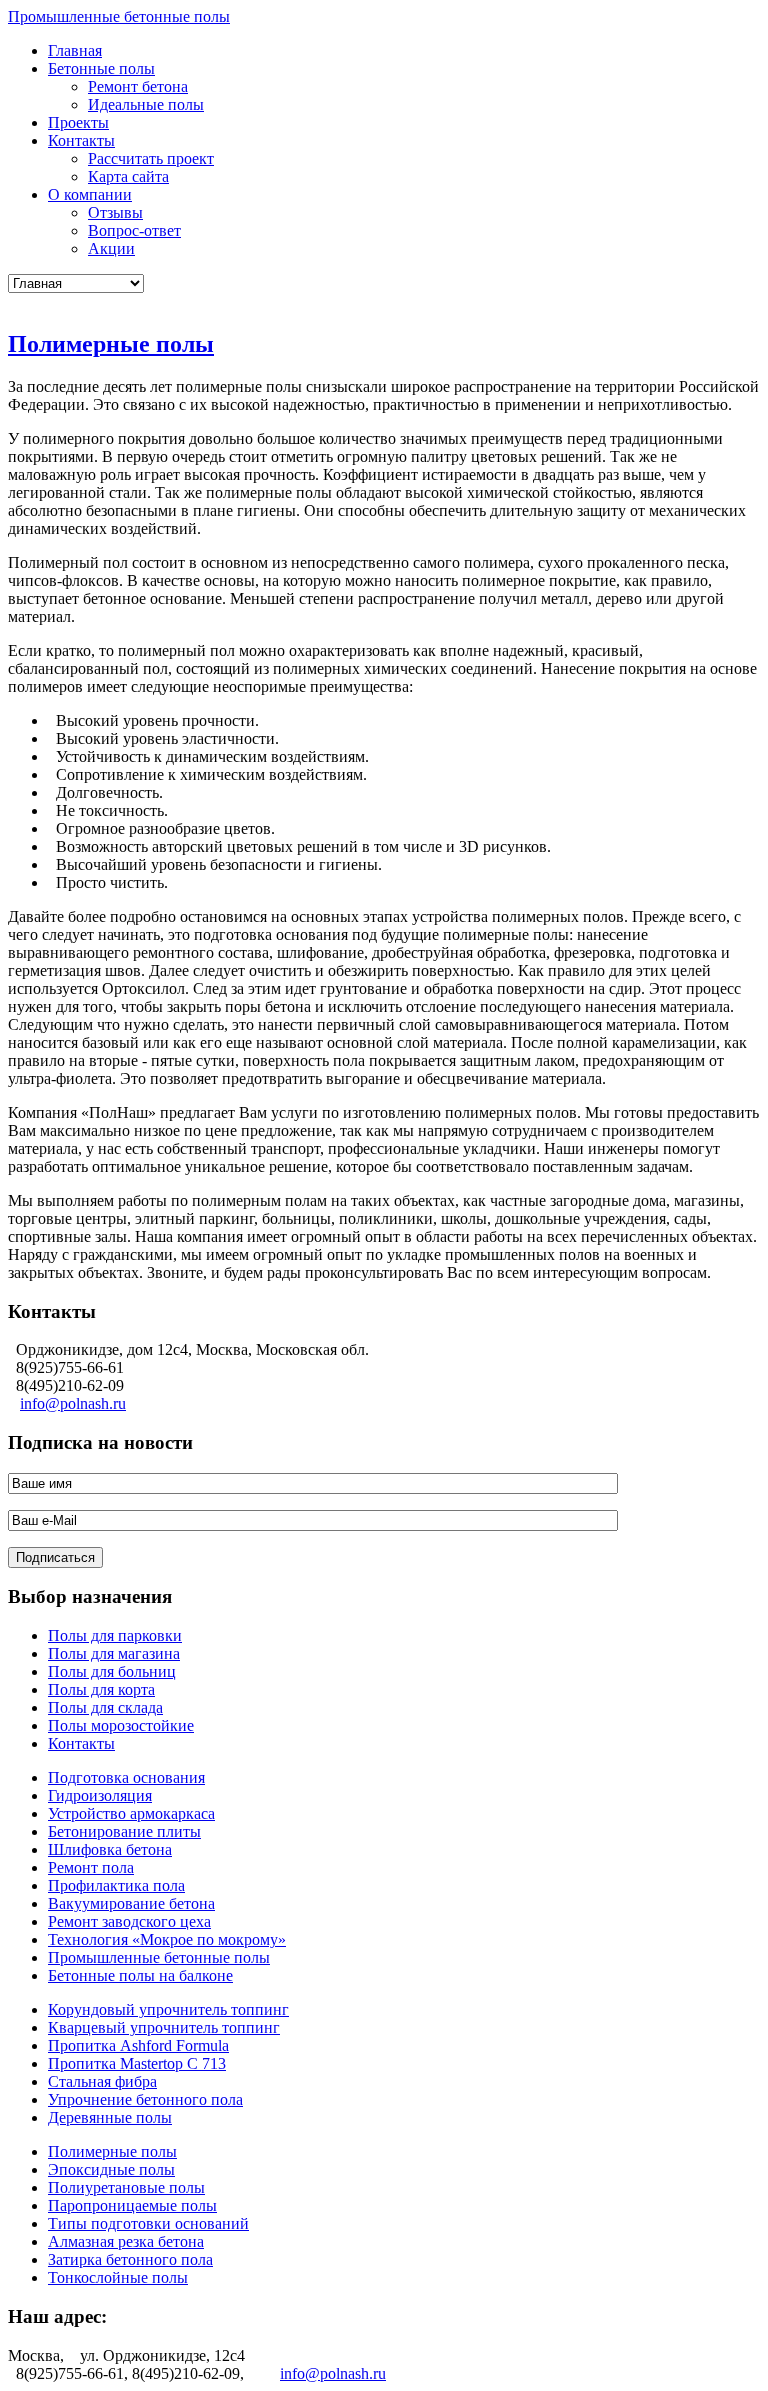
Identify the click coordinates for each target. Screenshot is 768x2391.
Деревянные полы (110, 2117)
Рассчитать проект (151, 158)
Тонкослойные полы (118, 2277)
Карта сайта (128, 176)
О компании (90, 194)
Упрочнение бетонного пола (145, 2099)
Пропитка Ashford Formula (138, 2045)
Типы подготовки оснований (148, 2223)
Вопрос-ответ (134, 230)
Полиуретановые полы (126, 2187)
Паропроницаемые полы (132, 2205)
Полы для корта (101, 1689)
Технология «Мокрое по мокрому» (167, 1939)
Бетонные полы (101, 68)
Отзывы (115, 212)
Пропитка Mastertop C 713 (137, 2063)
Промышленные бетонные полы (119, 16)
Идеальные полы (146, 104)
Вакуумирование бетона (131, 1903)
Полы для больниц (112, 1671)
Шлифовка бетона (110, 1849)
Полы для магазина (114, 1653)
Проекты (78, 122)
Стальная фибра (102, 2081)
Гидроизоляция (100, 1795)
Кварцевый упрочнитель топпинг (164, 2027)
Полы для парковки (115, 1635)
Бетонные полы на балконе (140, 1975)
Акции (111, 248)
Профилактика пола (116, 1885)
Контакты (81, 140)
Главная (75, 50)
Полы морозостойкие (121, 1725)
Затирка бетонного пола (130, 2259)
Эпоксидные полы (111, 2169)
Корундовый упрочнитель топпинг (168, 2009)
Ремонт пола (91, 1867)
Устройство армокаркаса (131, 1813)
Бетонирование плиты (124, 1831)
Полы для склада (105, 1707)
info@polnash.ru (73, 1403)
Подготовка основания (126, 1777)
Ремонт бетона (138, 86)
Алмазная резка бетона (126, 2241)
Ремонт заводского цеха (129, 1921)
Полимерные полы (111, 344)
